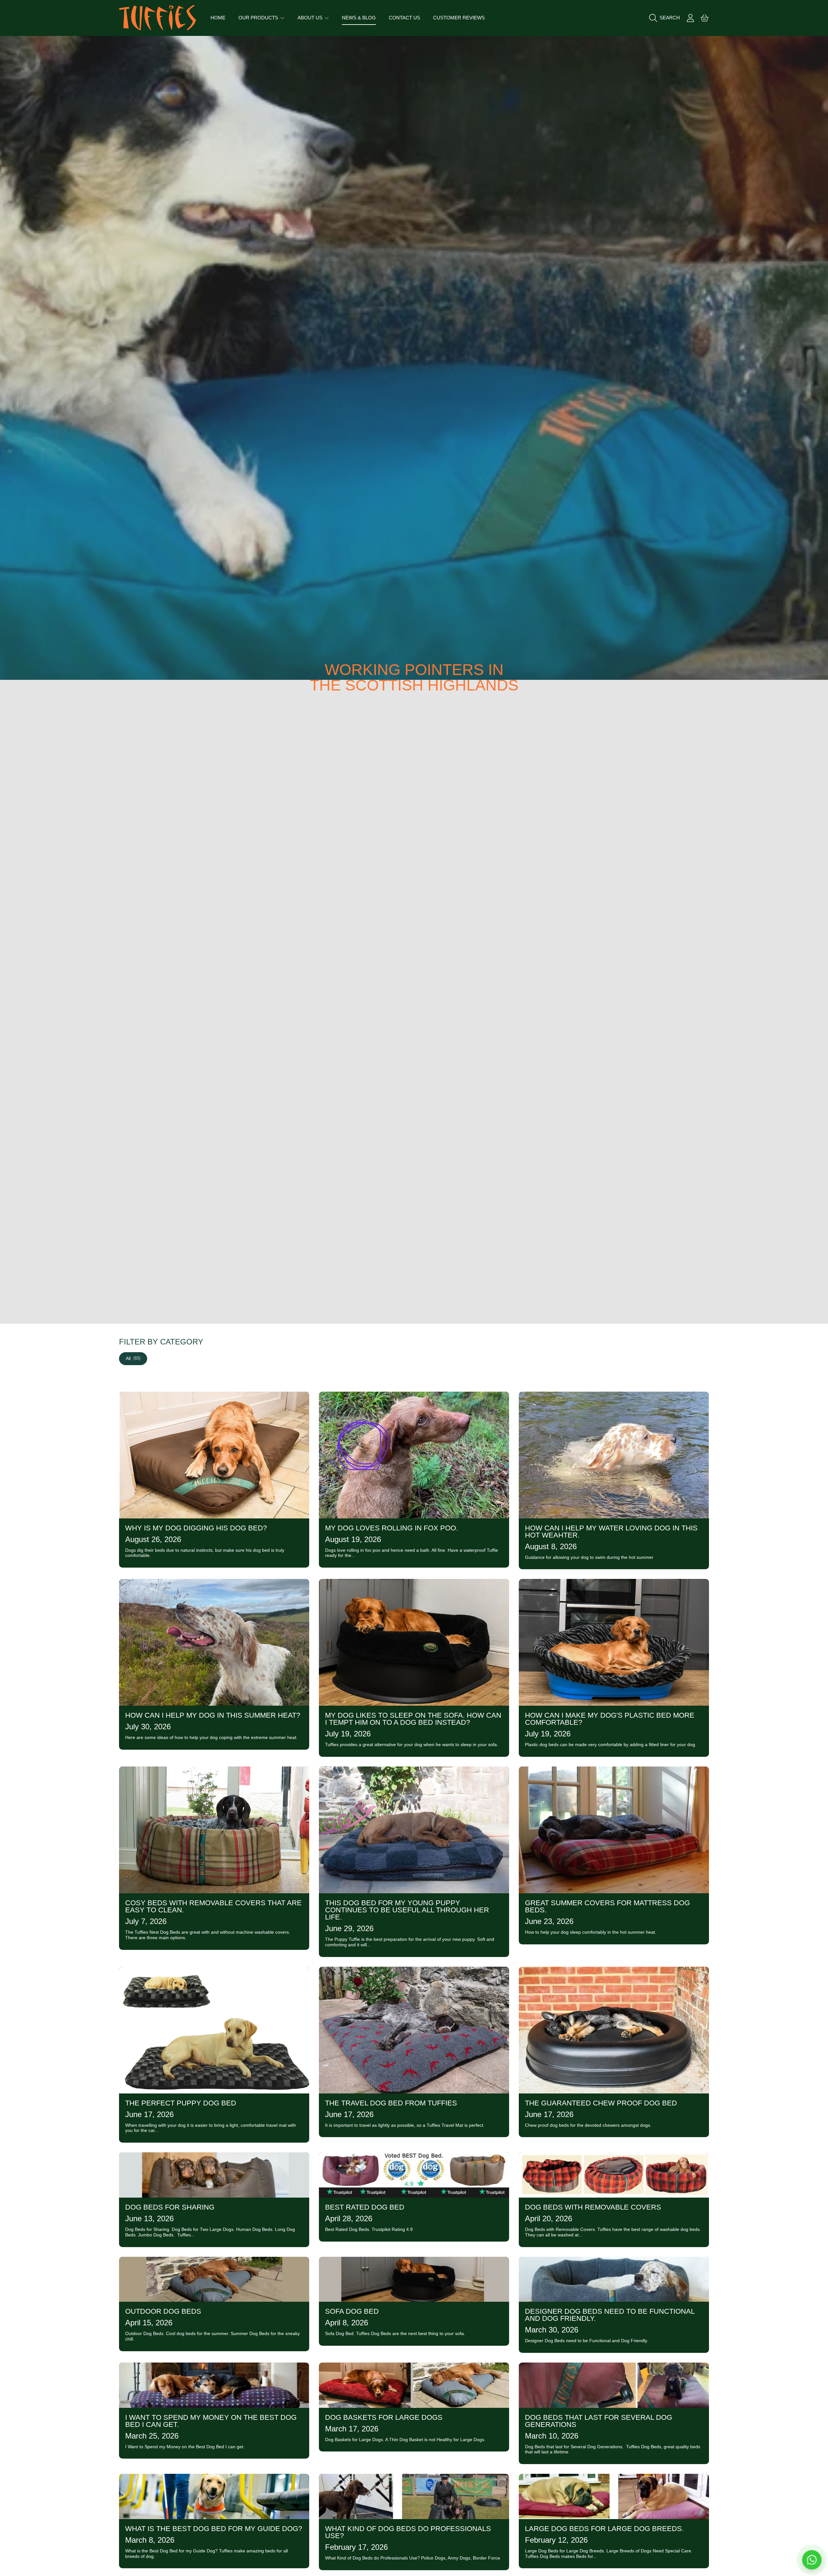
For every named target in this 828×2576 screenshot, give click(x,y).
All (133, 1358)
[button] (666, 18)
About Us (311, 18)
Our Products (259, 18)
